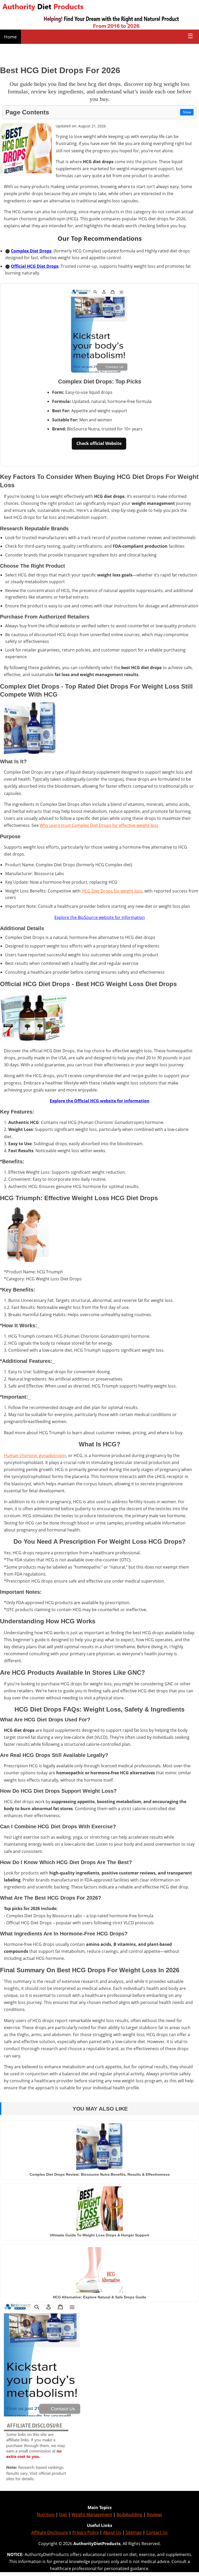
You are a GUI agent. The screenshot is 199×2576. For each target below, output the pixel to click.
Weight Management (92, 2515)
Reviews (154, 2515)
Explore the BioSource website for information (100, 917)
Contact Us (157, 2532)
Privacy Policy (86, 2532)
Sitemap (134, 2532)
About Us (112, 2532)
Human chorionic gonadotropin (35, 1455)
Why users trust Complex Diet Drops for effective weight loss (99, 825)
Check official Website (99, 443)
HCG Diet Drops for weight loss (112, 891)
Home (10, 37)
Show (187, 112)
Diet (63, 2515)
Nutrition (46, 2515)
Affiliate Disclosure (50, 2532)
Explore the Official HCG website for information (100, 1101)
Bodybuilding (129, 2515)
